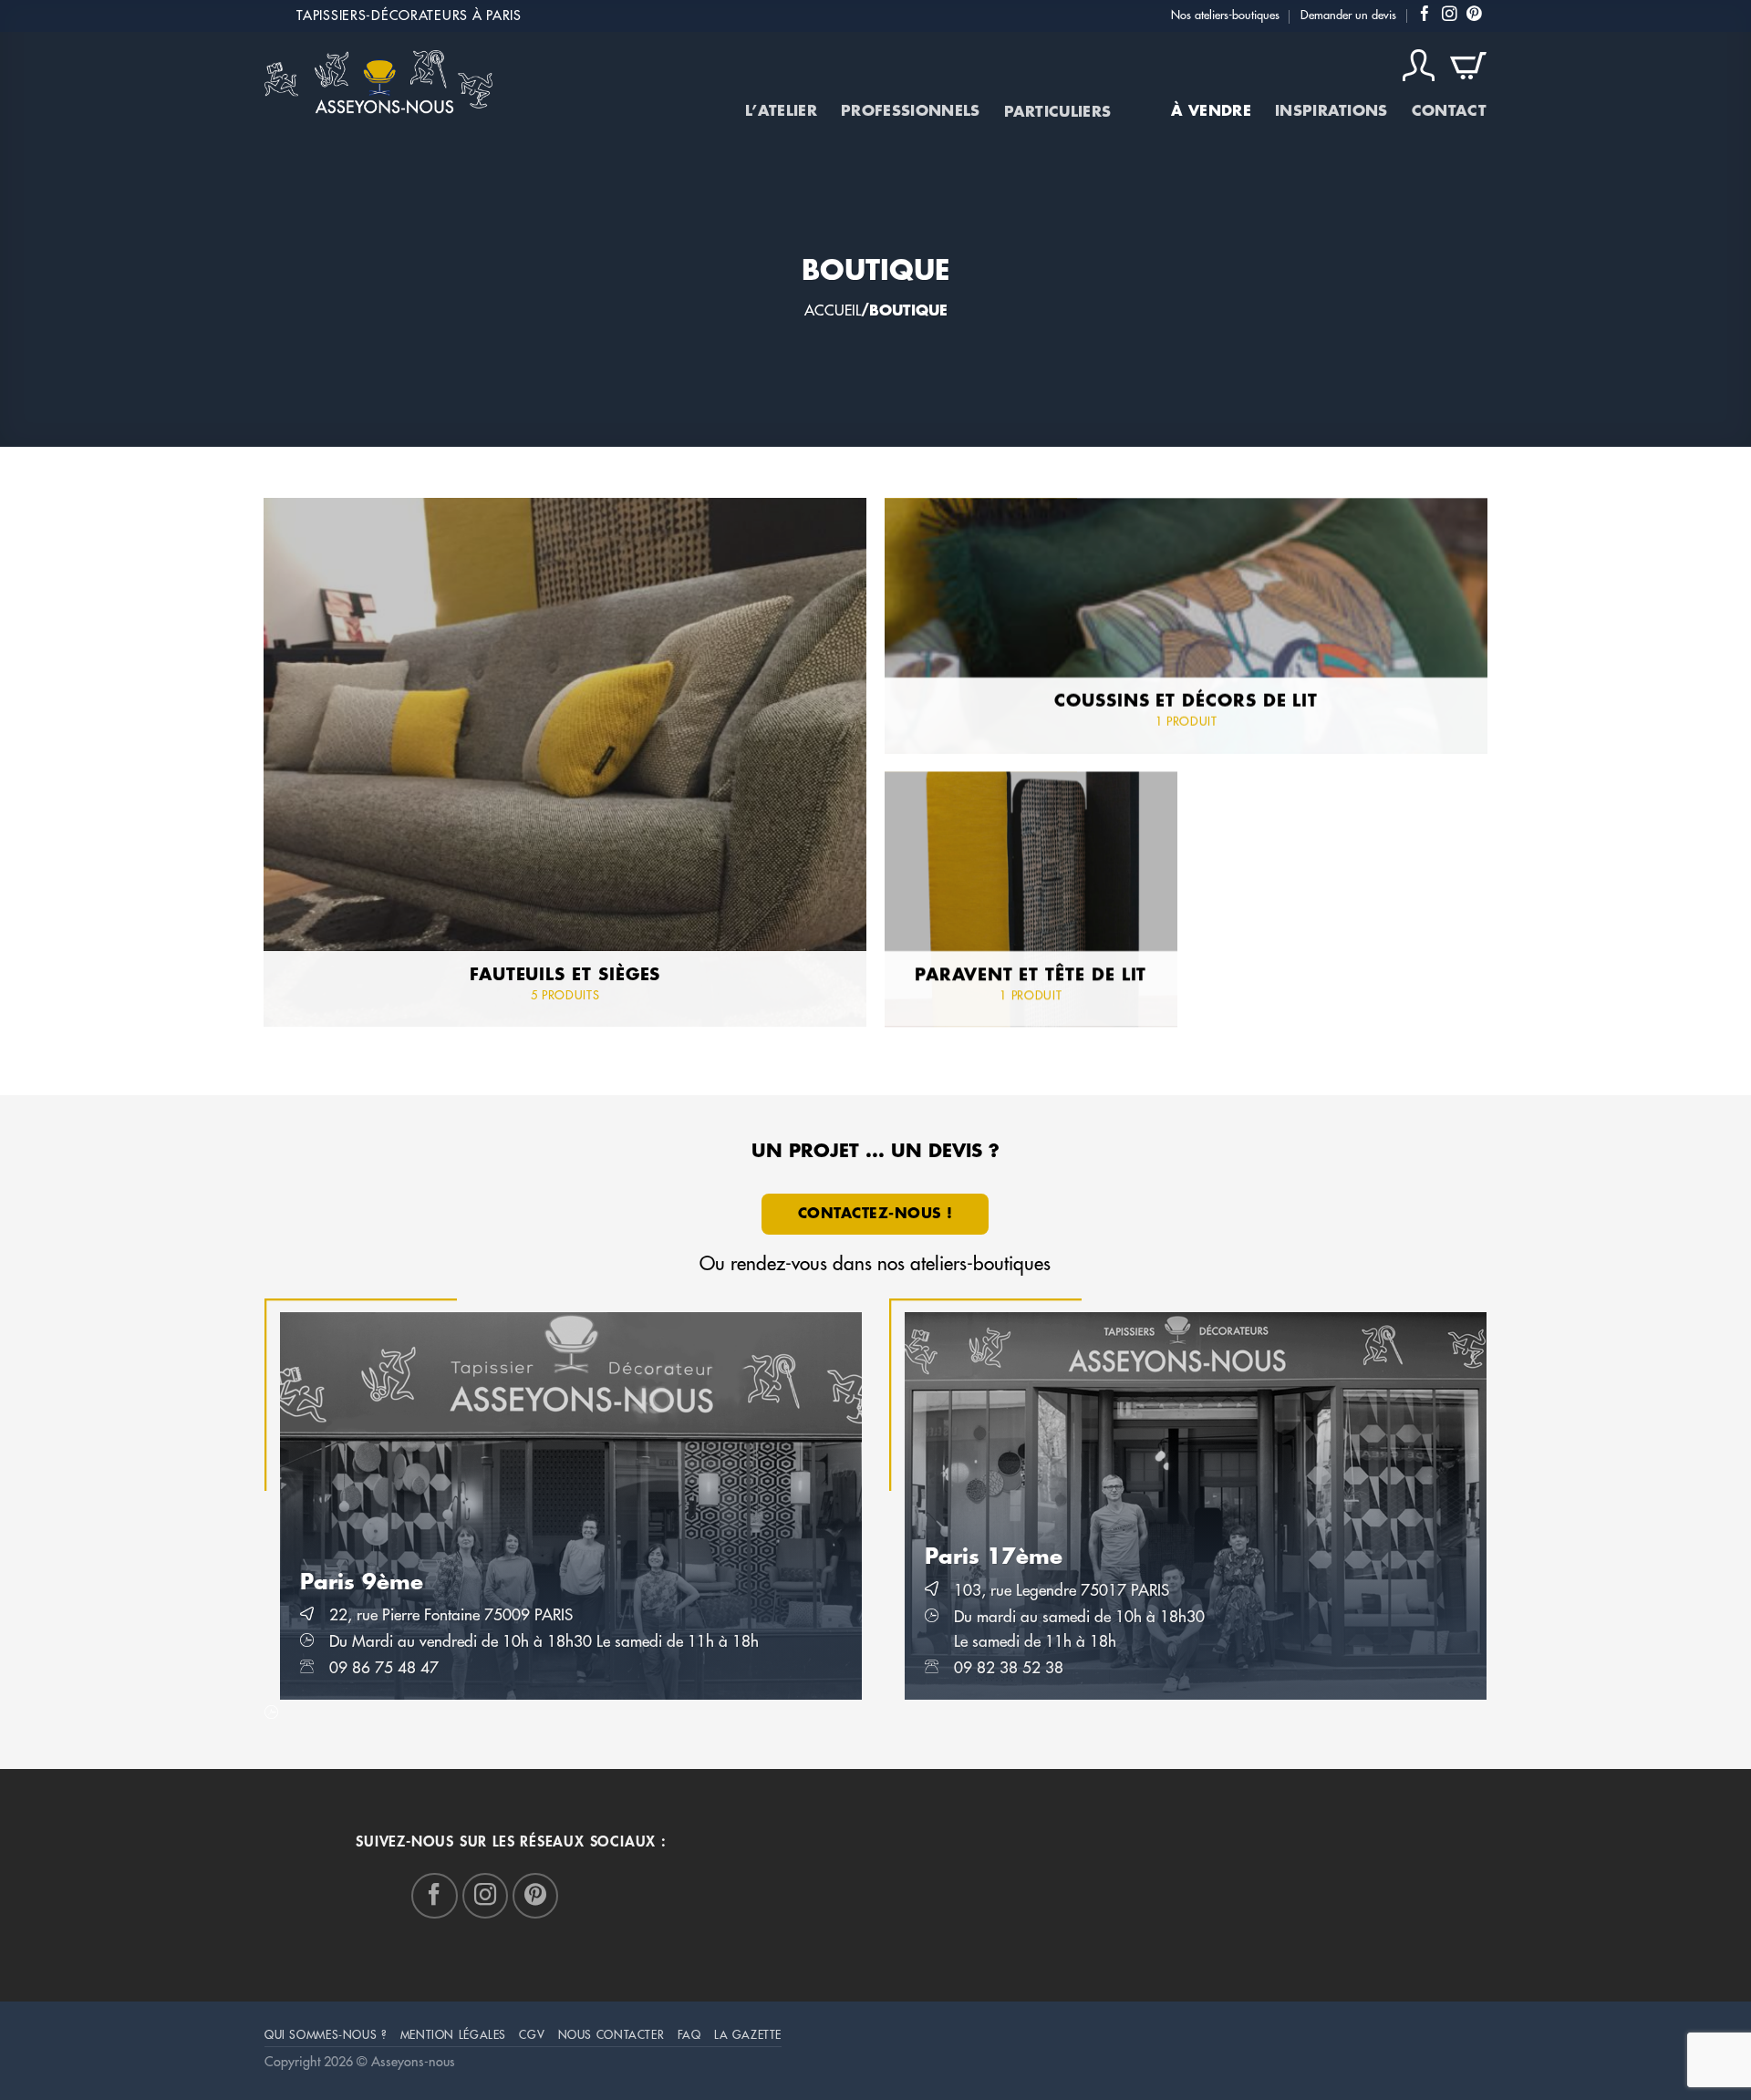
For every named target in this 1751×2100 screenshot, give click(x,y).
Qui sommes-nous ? (326, 2035)
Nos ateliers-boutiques (1225, 15)
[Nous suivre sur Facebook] (1425, 15)
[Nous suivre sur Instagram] (1450, 15)
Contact (1449, 111)
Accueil (833, 311)
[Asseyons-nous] (378, 82)
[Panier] (1468, 66)
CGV (532, 2035)
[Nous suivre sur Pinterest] (1474, 15)
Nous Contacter (611, 2035)
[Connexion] (1419, 66)
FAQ (689, 2035)
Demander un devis (1348, 15)
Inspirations (1331, 111)
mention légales (453, 2035)
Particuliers (1058, 112)
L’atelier (781, 111)
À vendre (1211, 111)
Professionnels (910, 111)
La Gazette (748, 2035)
